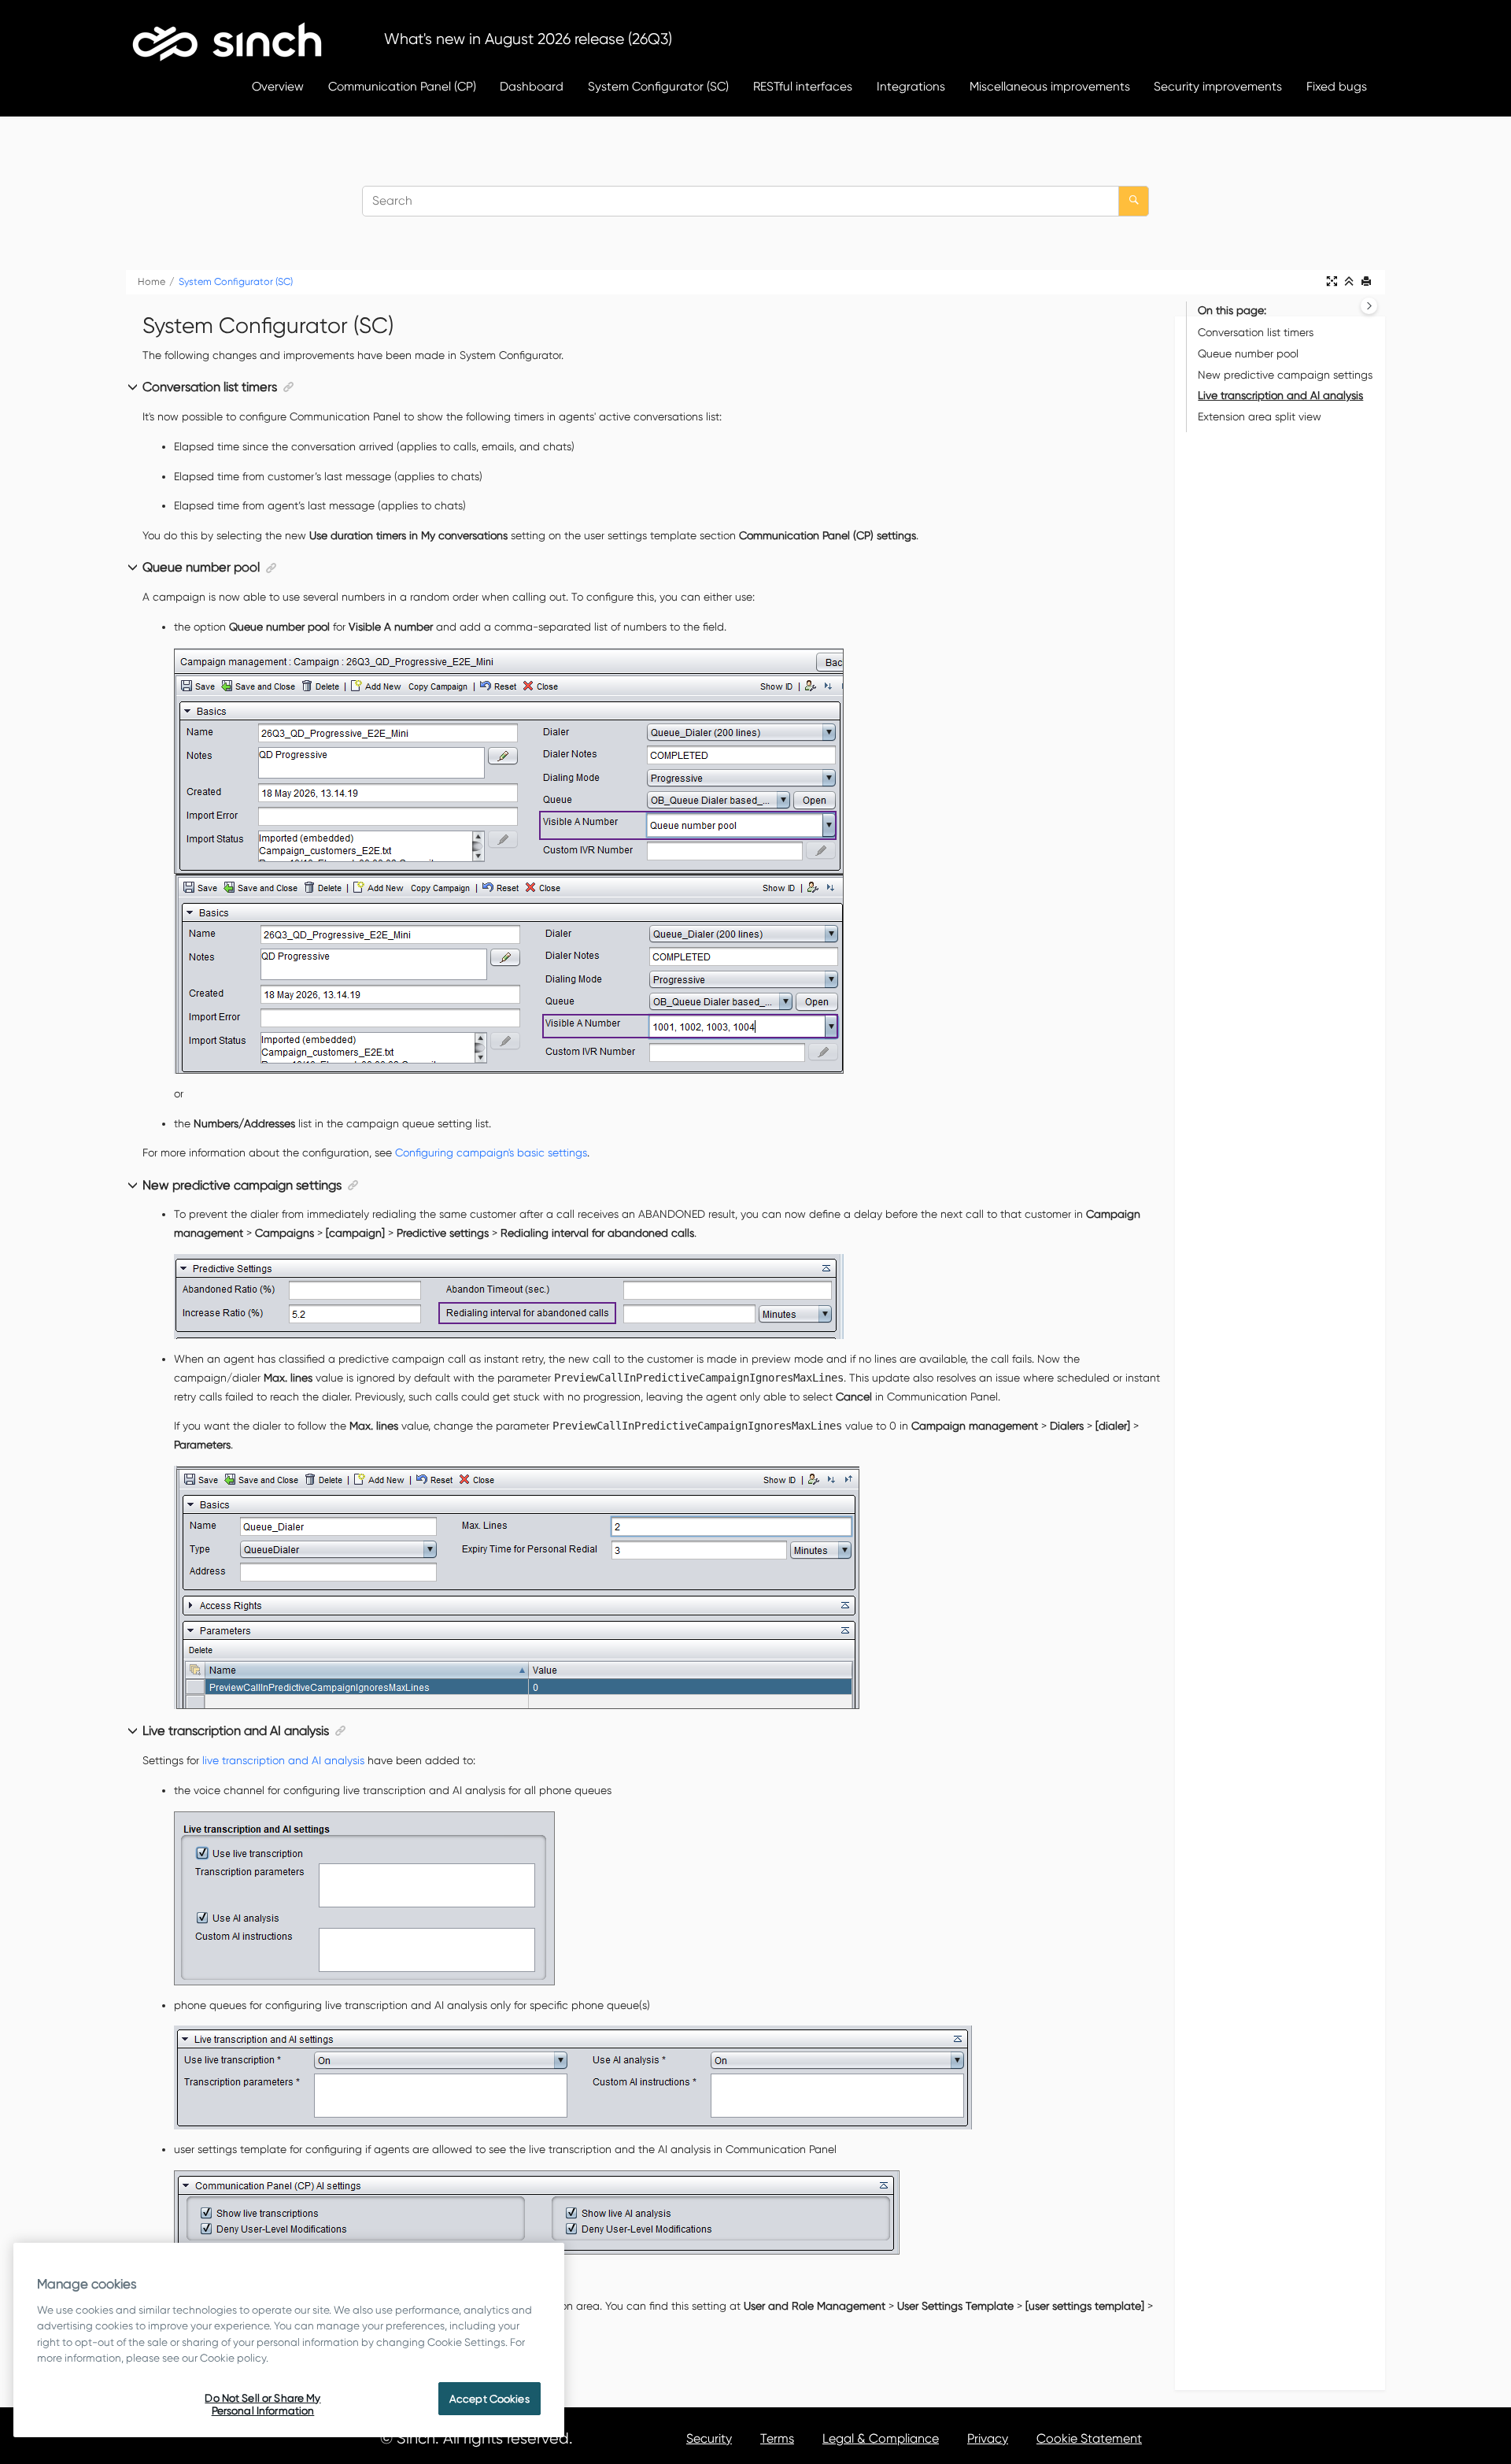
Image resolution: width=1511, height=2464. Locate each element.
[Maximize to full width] (1333, 282)
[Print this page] (1368, 282)
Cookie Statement (1089, 2438)
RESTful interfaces (803, 86)
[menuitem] (277, 86)
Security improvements (1218, 86)
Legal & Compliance (881, 2438)
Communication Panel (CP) (402, 86)
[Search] (1134, 201)
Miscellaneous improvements (1050, 86)
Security (709, 2438)
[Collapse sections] (1350, 282)
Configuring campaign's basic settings (491, 1152)
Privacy (988, 2438)
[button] (134, 388)
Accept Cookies (490, 2399)
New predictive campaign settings (1285, 375)
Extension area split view (1260, 416)
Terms (777, 2438)
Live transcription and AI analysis (1280, 395)
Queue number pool (1248, 353)
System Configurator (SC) (658, 86)
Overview (278, 86)
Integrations (911, 86)
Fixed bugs (1337, 86)
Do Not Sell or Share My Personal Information (262, 2404)
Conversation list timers (1256, 332)
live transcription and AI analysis (283, 1760)
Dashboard (532, 86)
